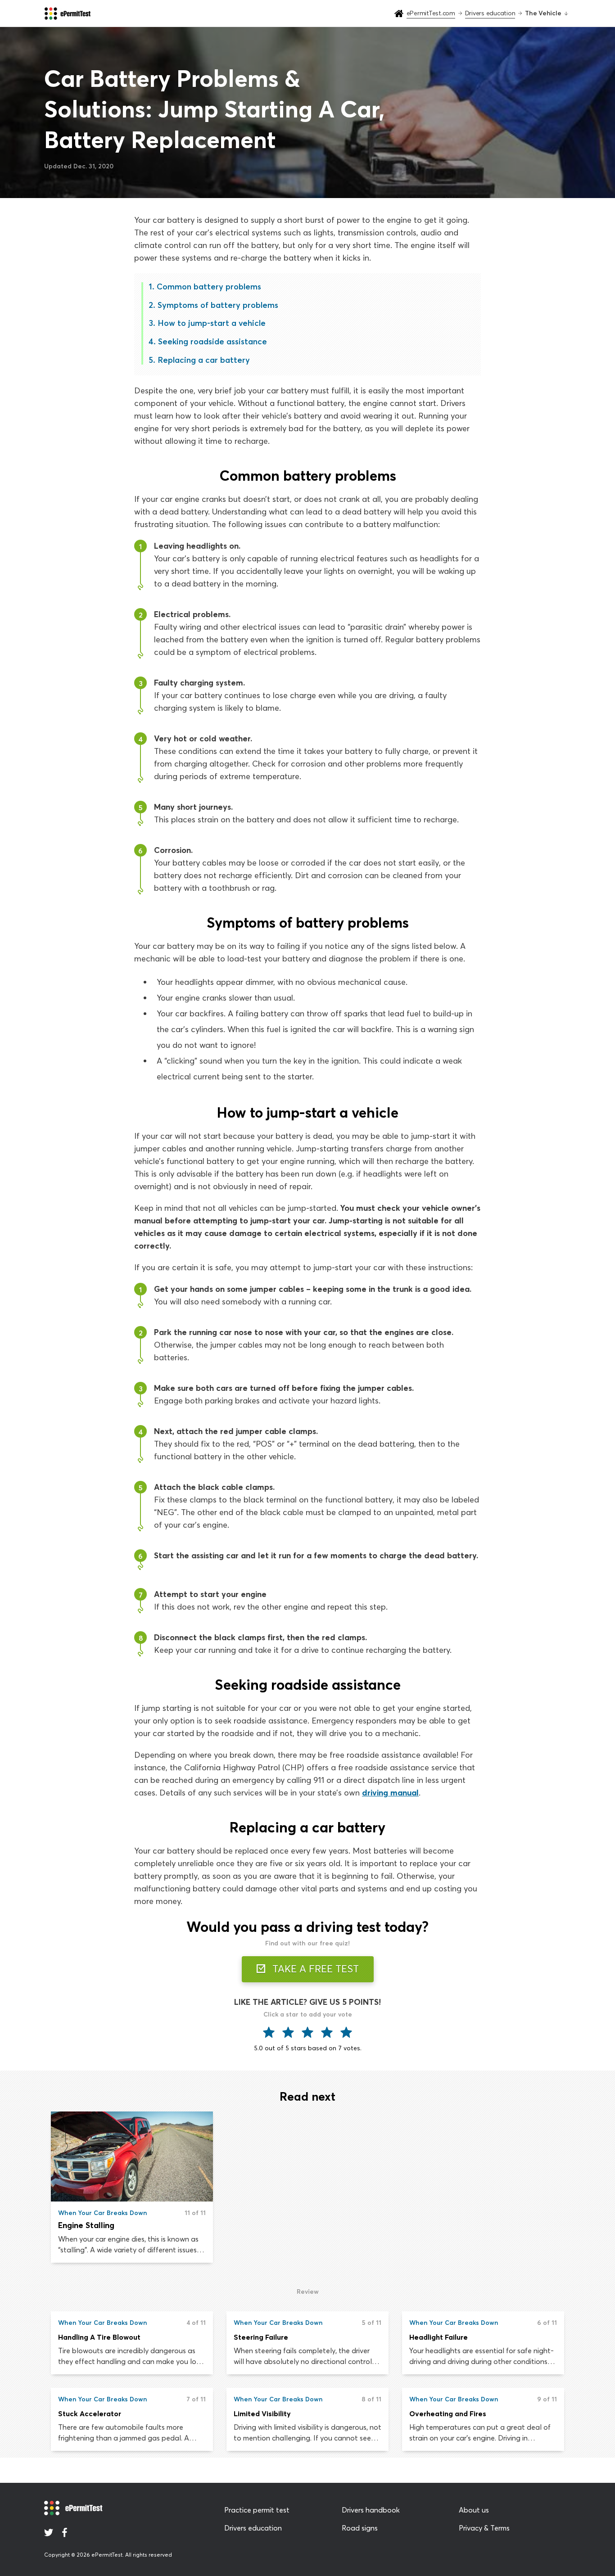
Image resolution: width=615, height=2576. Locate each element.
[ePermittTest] (67, 14)
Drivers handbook (371, 2510)
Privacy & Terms (484, 2528)
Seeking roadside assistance (213, 341)
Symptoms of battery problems (218, 305)
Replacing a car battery (204, 360)
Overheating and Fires (448, 2414)
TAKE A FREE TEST (314, 1969)
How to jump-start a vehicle (212, 323)
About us (474, 2510)
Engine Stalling (86, 2225)
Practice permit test (257, 2510)
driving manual (390, 1793)
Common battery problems (209, 286)
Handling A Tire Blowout (99, 2337)
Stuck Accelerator (90, 2414)
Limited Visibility (262, 2414)
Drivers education (253, 2528)
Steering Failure (261, 2337)
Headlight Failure (439, 2337)
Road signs (360, 2528)
